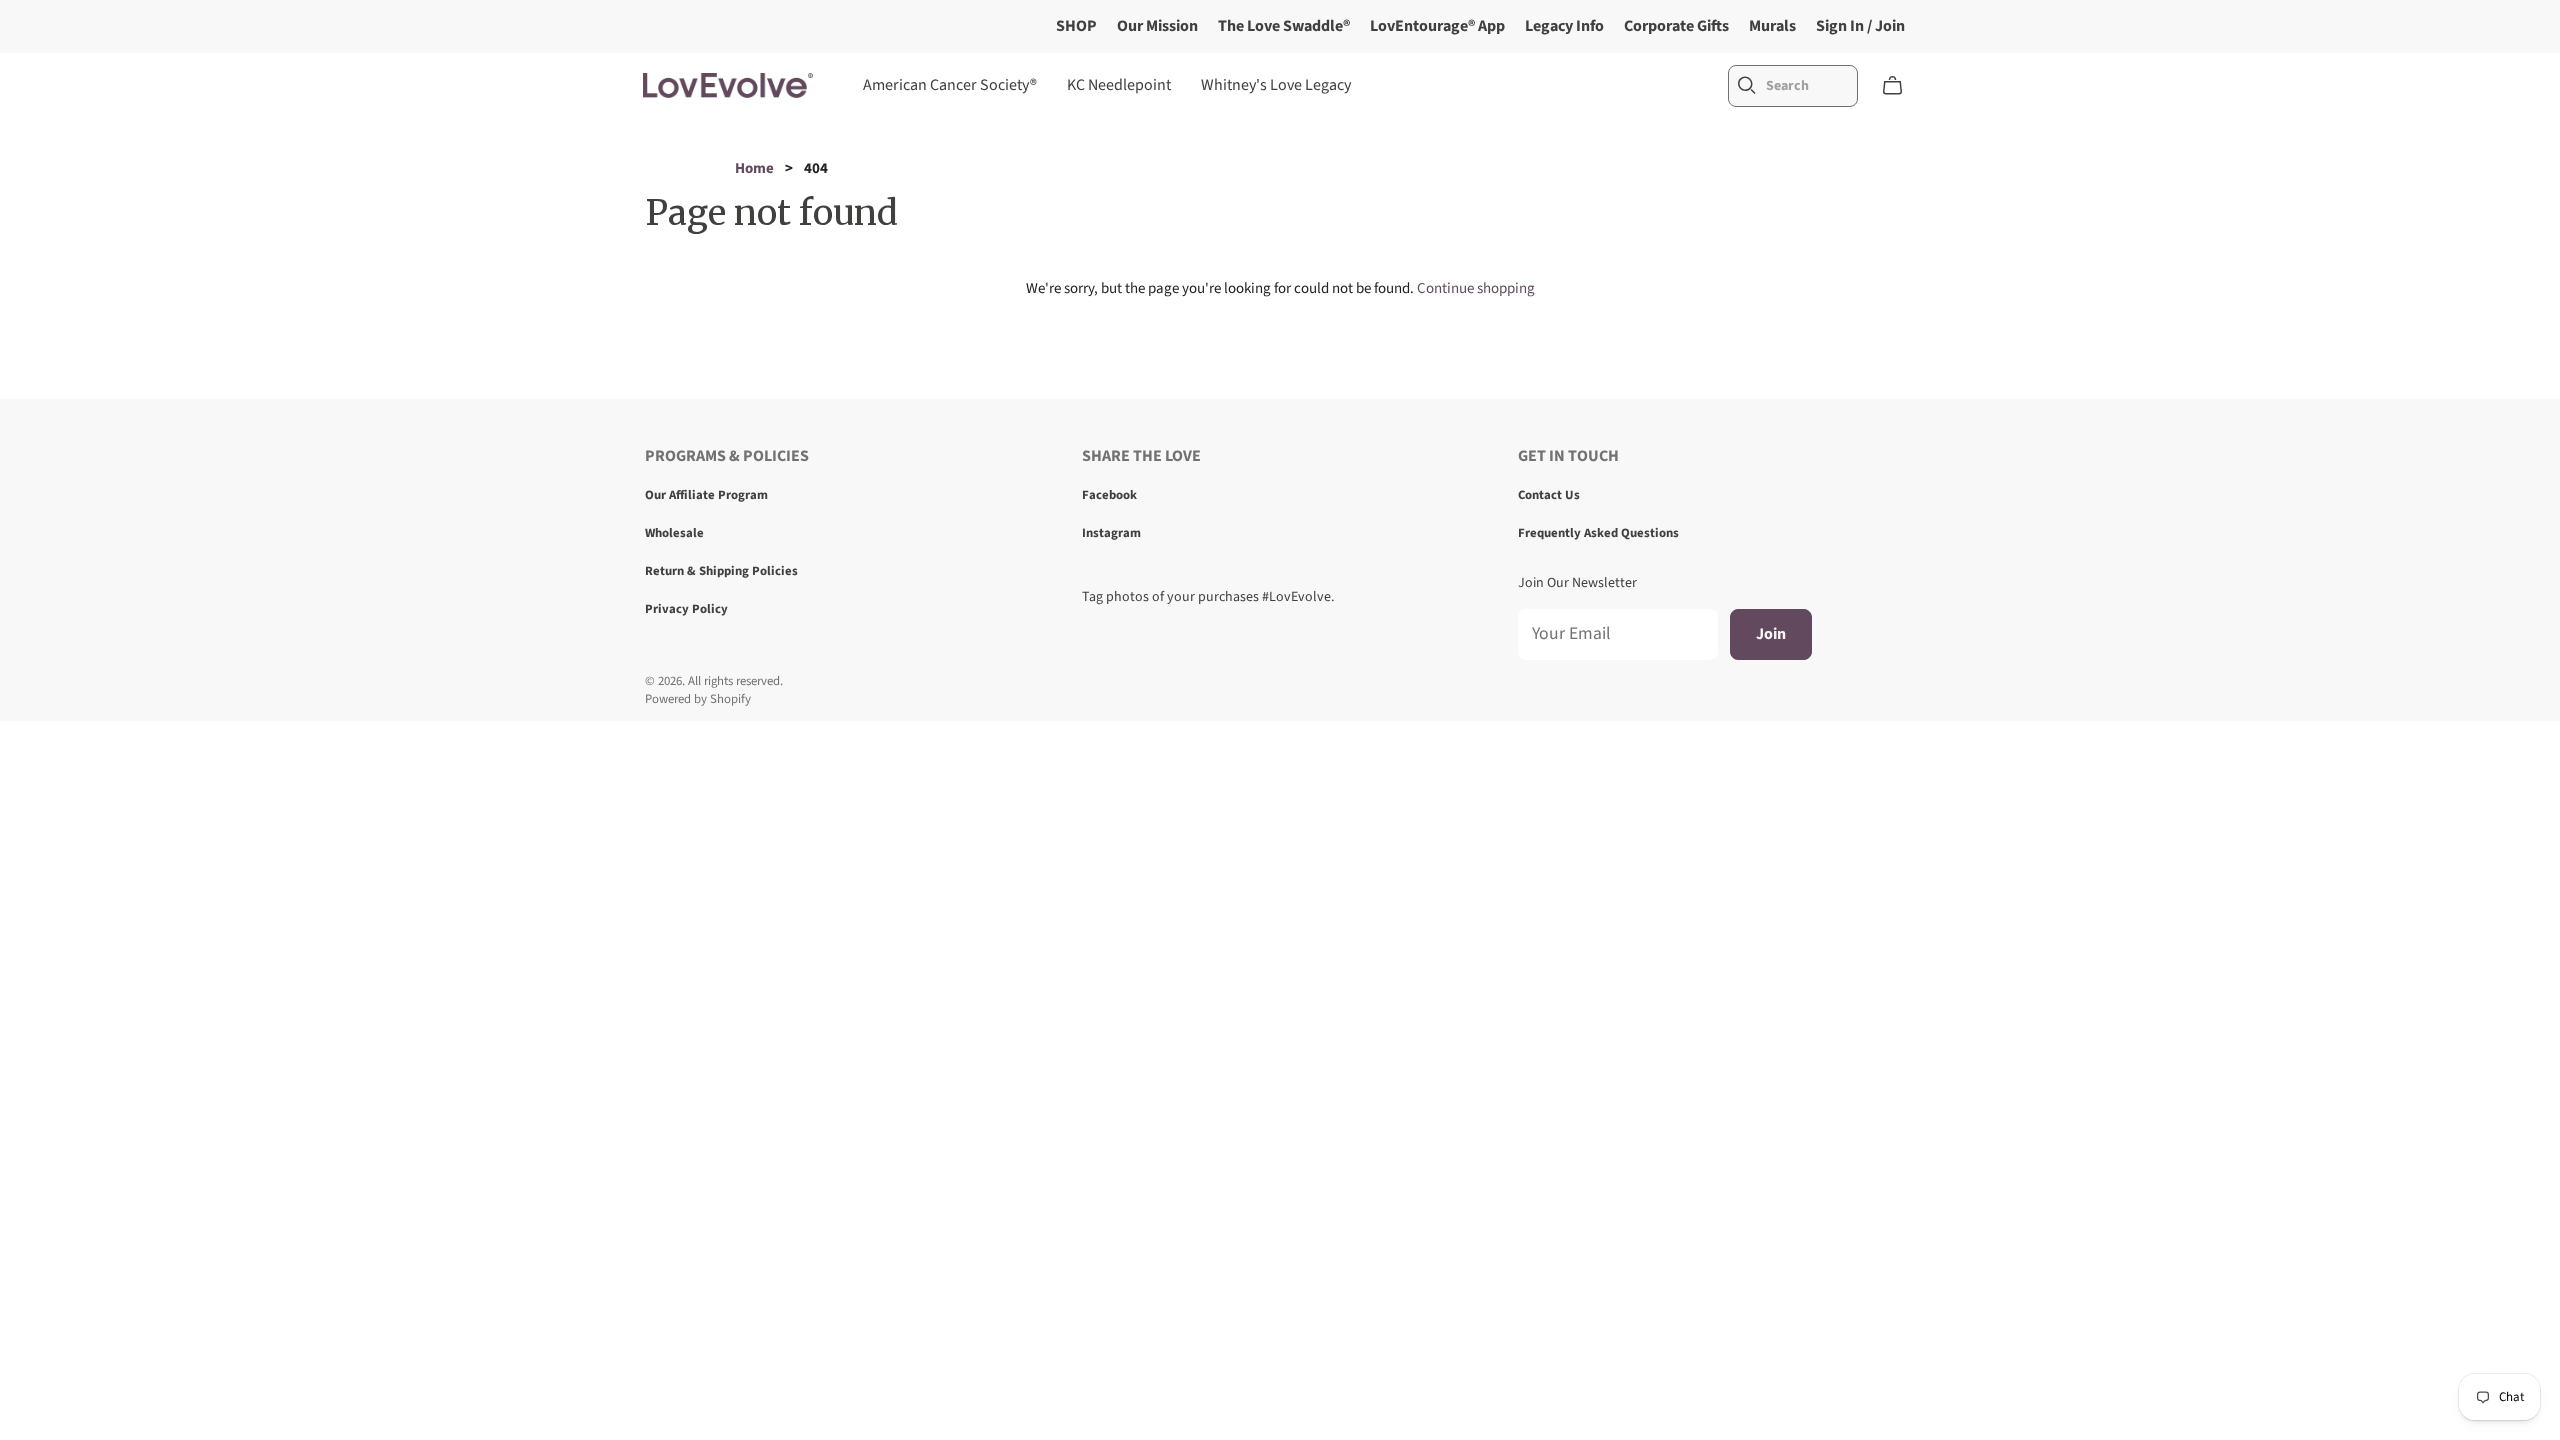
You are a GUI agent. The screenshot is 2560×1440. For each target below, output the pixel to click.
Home (754, 168)
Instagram (1111, 533)
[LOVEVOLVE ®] (728, 85)
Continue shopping (1476, 288)
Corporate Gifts (1676, 26)
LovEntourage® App (1437, 26)
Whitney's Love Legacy (1276, 85)
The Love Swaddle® (1284, 26)
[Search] (1747, 85)
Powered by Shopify (698, 699)
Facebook (1109, 495)
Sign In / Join (1860, 26)
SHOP (1076, 26)
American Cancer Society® (950, 85)
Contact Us (1549, 495)
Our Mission (1157, 26)
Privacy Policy (686, 609)
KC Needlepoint (1119, 85)
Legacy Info (1564, 26)
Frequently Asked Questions (1598, 533)
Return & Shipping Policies (721, 571)
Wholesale (674, 533)
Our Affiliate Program (706, 495)
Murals (1772, 26)
